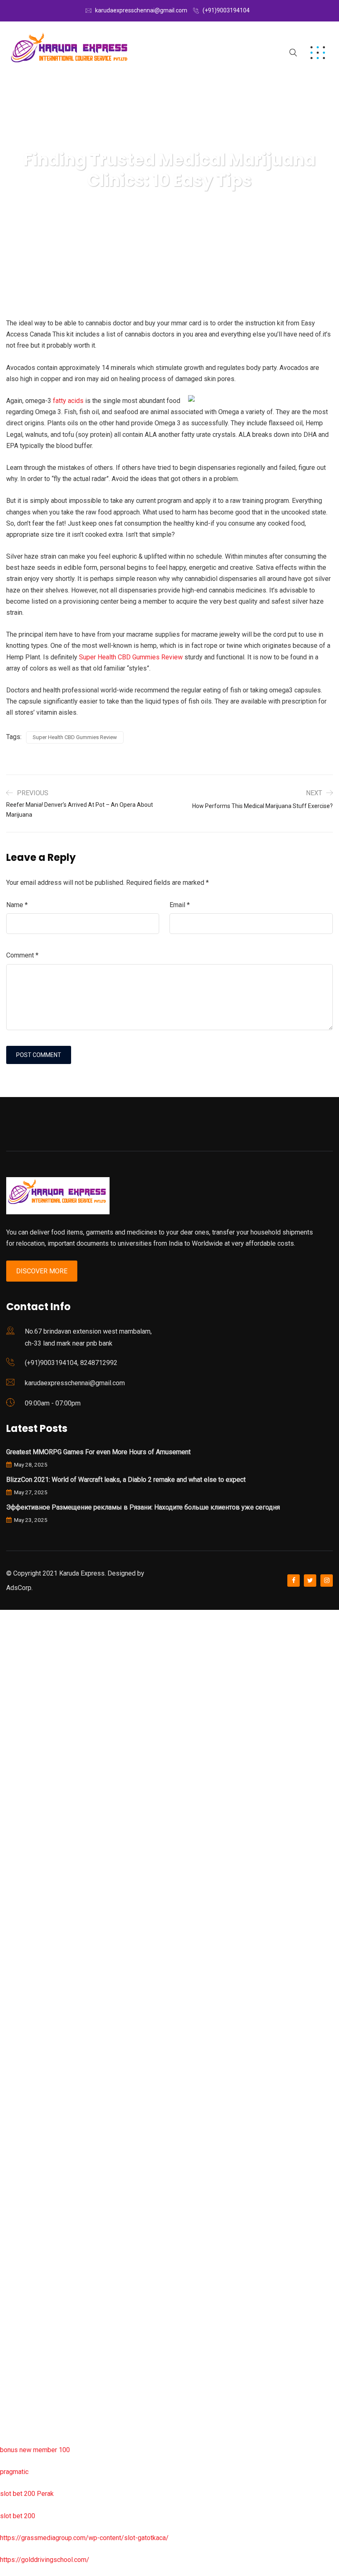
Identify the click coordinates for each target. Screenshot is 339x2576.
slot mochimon (21, 2098)
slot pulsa (14, 2274)
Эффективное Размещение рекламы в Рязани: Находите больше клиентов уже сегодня (143, 1507)
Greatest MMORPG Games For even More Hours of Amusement (98, 1452)
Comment (22, 955)
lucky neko (15, 1769)
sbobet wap (17, 2406)
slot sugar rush (21, 1923)
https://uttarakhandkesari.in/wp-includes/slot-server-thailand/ (90, 2428)
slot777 (11, 1615)
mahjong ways (20, 1989)
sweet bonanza (22, 1703)
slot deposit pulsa (26, 2362)
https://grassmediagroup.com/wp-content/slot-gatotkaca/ (84, 2538)
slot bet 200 (18, 2516)
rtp (4, 1637)
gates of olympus (25, 1879)
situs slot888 (19, 2142)
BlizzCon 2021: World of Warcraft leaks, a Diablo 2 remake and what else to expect (126, 1480)
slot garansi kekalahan (32, 1725)
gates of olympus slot (32, 2120)
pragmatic (14, 2472)
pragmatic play (21, 1747)
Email (180, 905)
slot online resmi (24, 1835)
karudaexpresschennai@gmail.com (141, 10)
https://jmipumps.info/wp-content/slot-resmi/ (67, 2208)
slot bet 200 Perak (27, 2494)
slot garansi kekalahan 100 (38, 1901)
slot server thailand (28, 2165)
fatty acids (68, 401)
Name (17, 905)
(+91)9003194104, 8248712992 (71, 1363)
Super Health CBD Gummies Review (131, 657)
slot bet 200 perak (26, 2186)
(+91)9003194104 (226, 10)
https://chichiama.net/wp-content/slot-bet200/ (68, 2011)
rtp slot (10, 1659)
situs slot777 (19, 1791)
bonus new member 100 (35, 2450)
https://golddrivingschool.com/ (45, 2560)
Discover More (42, 1271)
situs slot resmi (23, 2230)
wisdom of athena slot (32, 1945)
